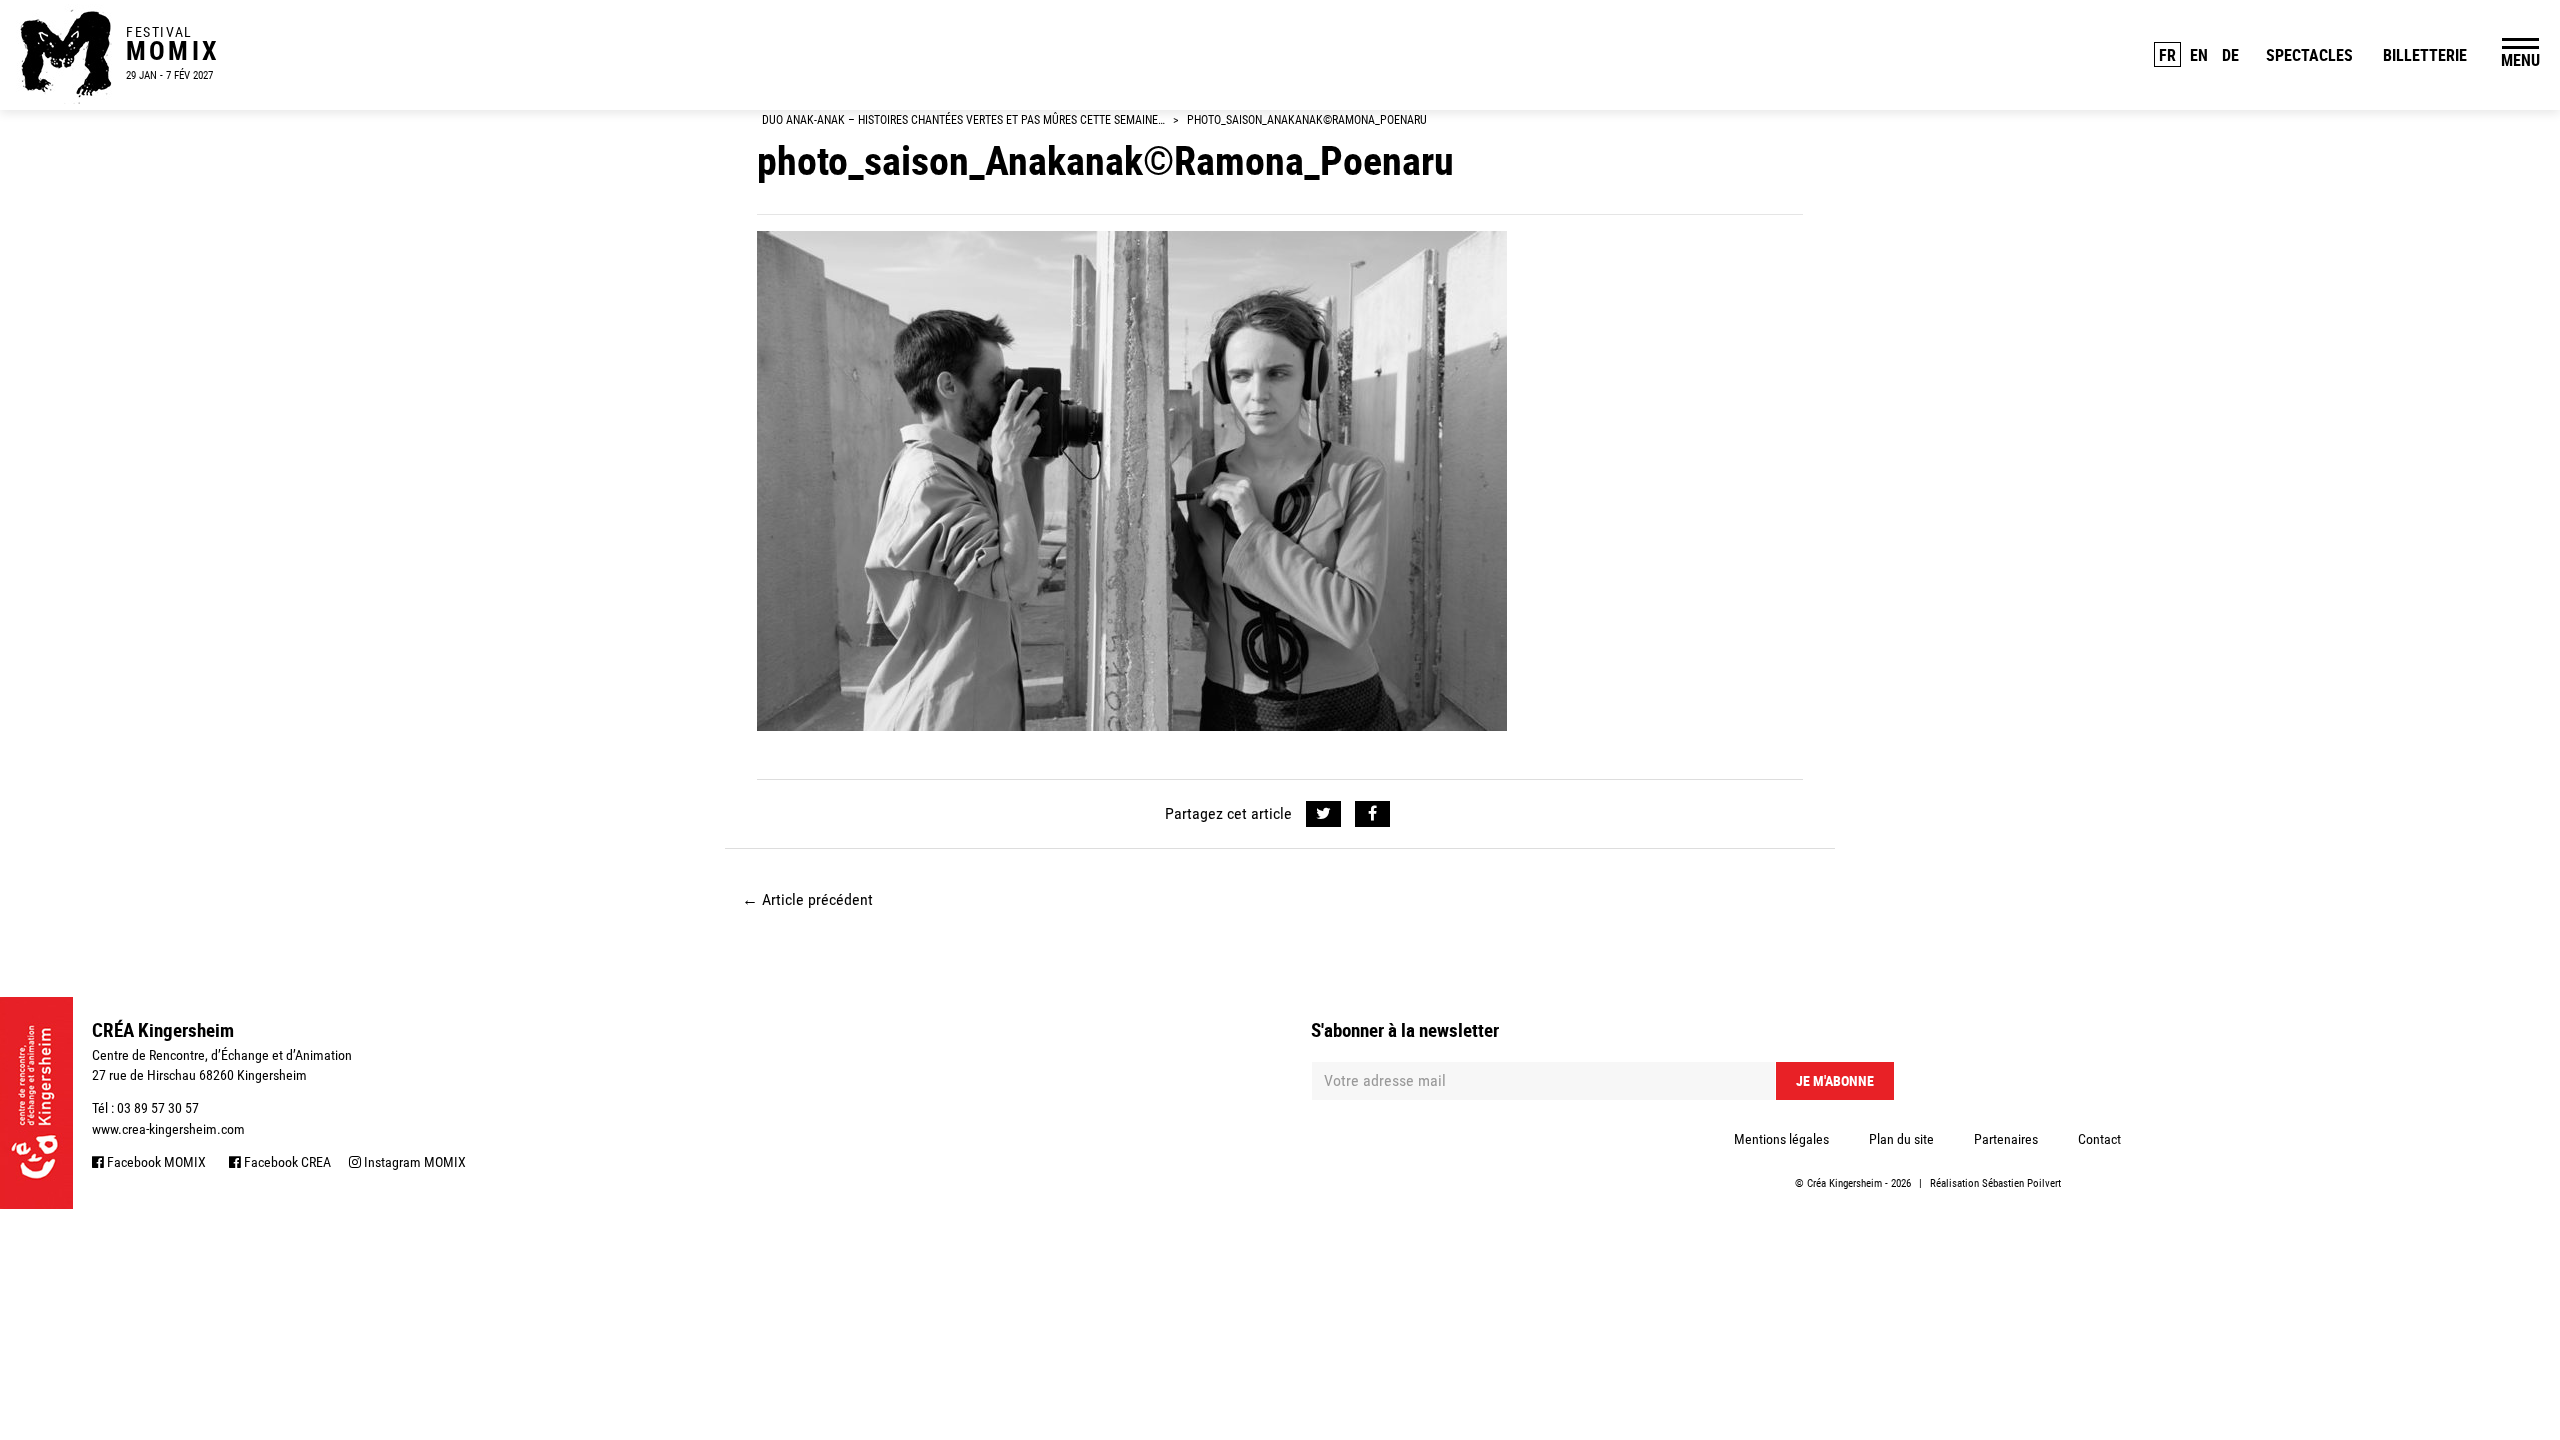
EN (2199, 55)
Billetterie (2425, 55)
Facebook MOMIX (155, 1162)
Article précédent (807, 899)
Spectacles (2309, 55)
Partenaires (2006, 1139)
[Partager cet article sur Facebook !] (1372, 814)
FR (2167, 55)
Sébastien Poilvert (2021, 1183)
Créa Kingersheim (1844, 1183)
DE (2230, 55)
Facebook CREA (286, 1162)
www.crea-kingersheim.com (168, 1129)
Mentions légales (1781, 1139)
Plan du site (1901, 1139)
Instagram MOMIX (413, 1162)
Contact (2099, 1139)
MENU (2520, 60)
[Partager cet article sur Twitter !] (1323, 814)
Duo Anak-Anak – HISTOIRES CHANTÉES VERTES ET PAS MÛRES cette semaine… (963, 120)
